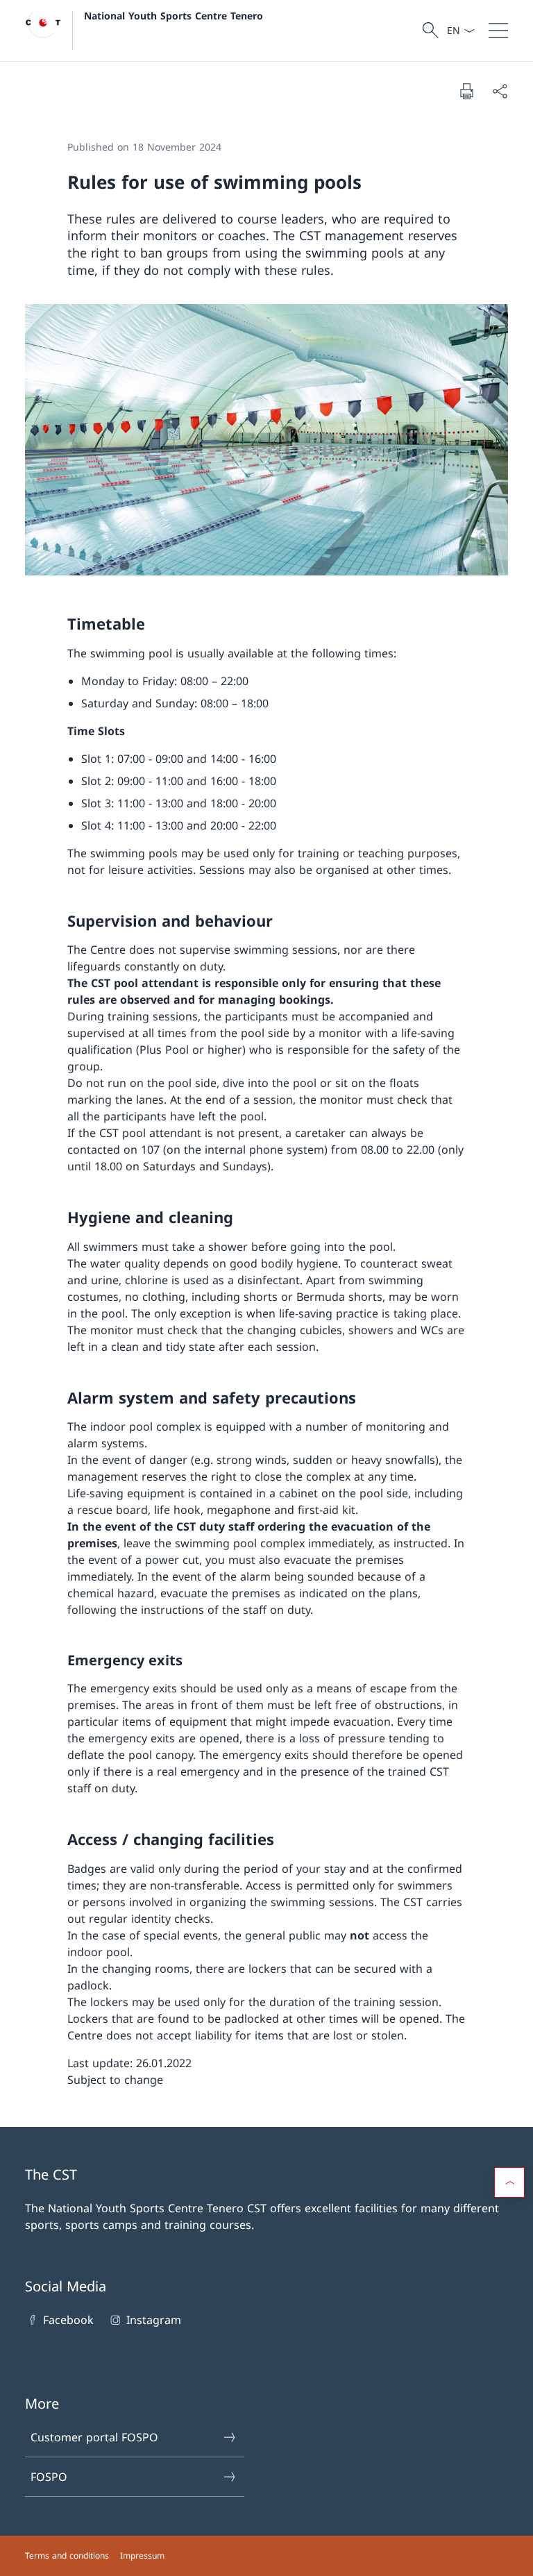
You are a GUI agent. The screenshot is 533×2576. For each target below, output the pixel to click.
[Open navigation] (498, 31)
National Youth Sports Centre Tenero (174, 16)
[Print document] (466, 91)
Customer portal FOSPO (94, 2437)
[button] (509, 2182)
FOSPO (49, 2477)
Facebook (68, 2320)
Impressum (142, 2556)
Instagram (153, 2320)
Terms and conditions (67, 2556)
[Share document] (500, 91)
